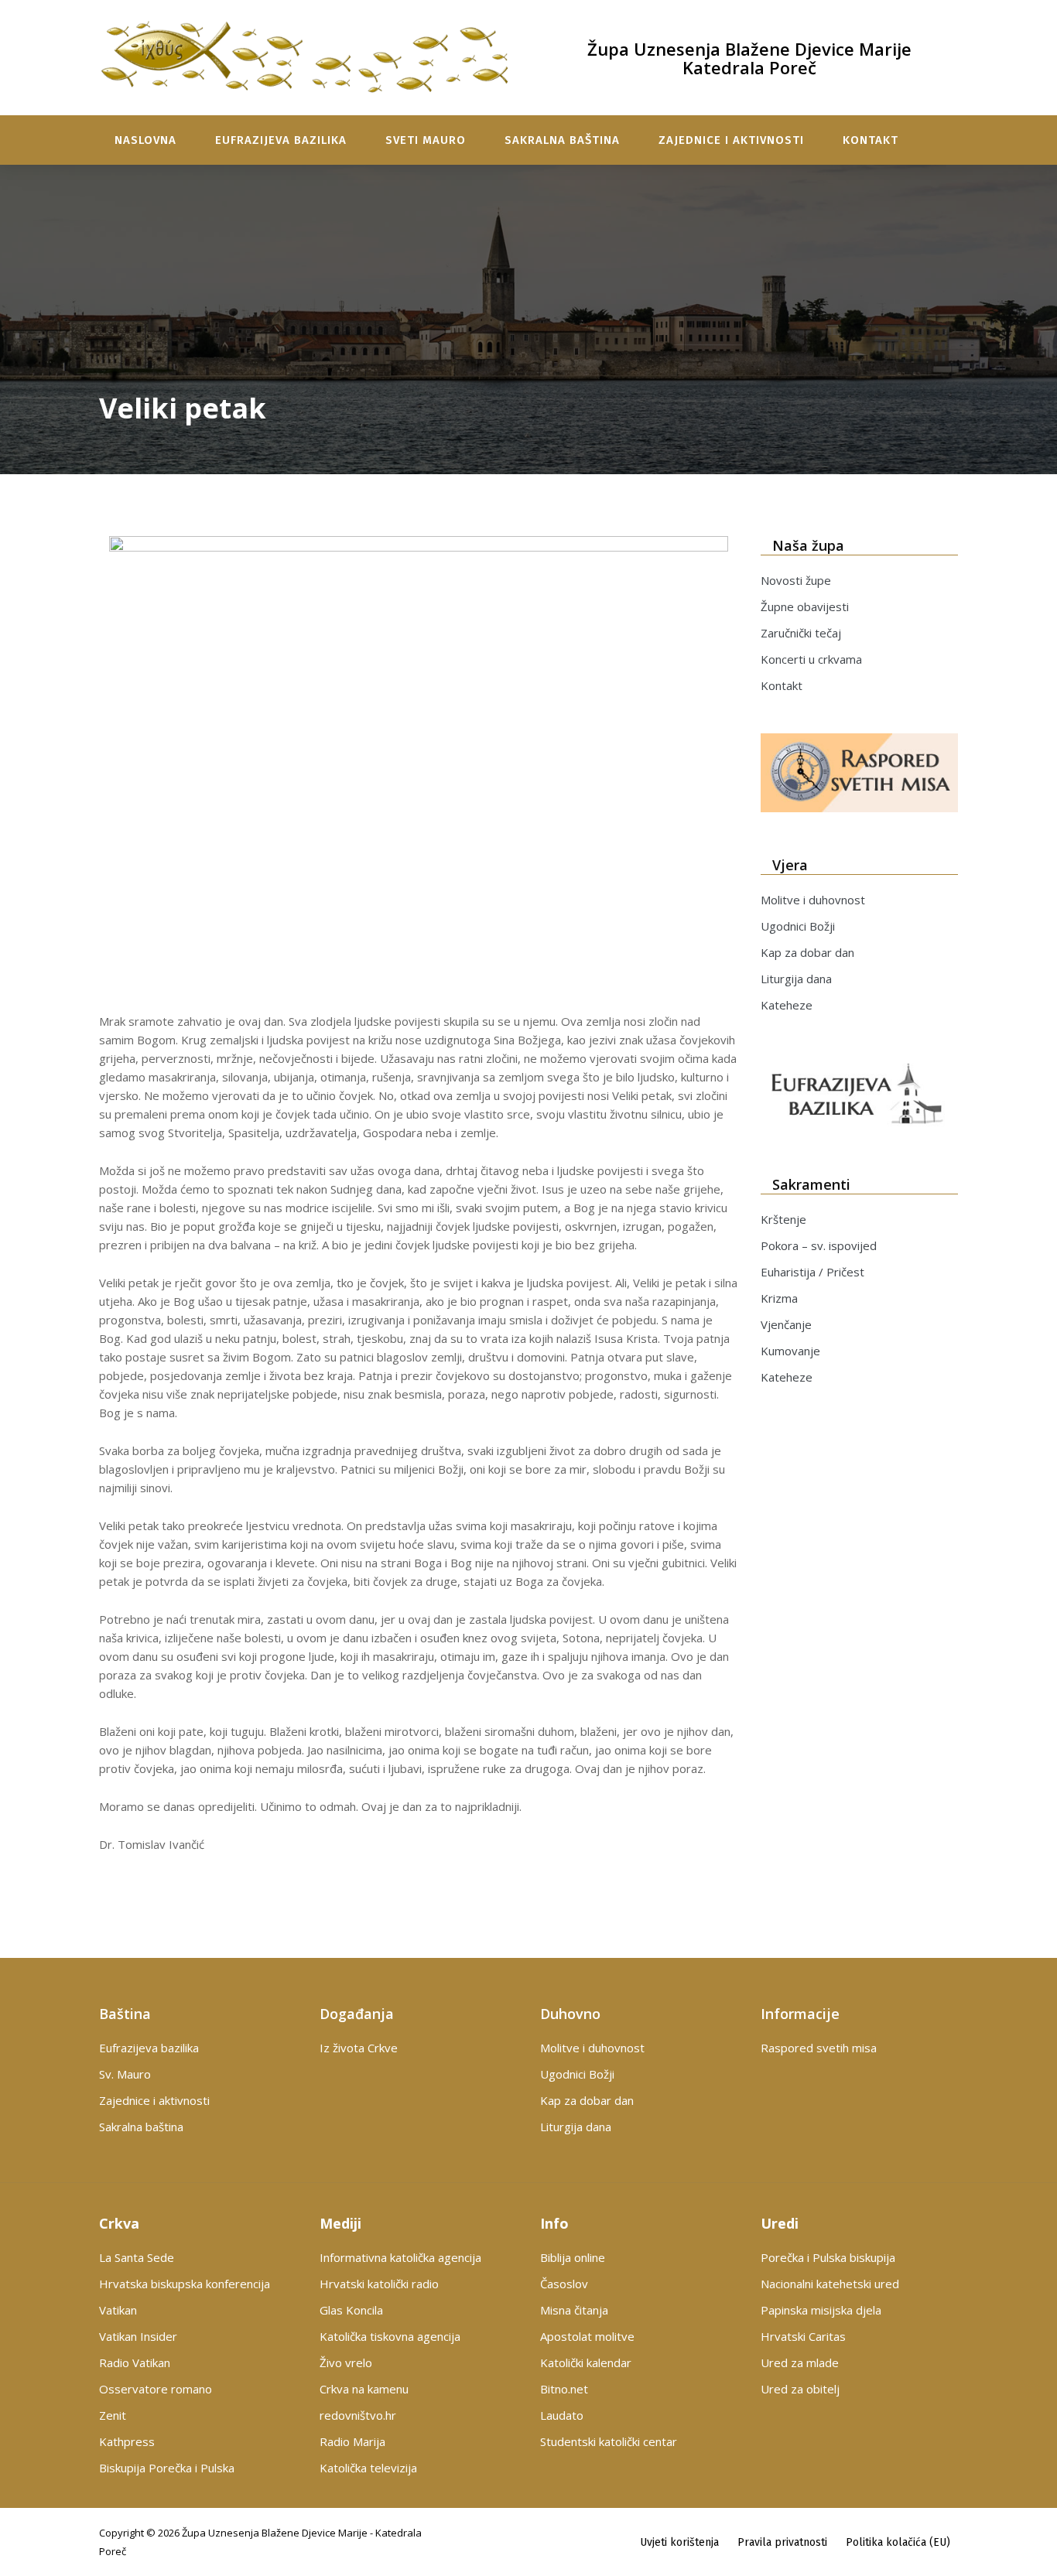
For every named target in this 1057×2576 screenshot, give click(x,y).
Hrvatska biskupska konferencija (185, 2284)
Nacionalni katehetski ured (830, 2284)
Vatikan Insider (138, 2336)
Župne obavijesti (805, 606)
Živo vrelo (346, 2362)
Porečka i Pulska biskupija (828, 2257)
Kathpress (127, 2441)
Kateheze (787, 1005)
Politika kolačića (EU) (898, 2542)
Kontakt (871, 140)
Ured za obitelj (800, 2389)
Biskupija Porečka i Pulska (167, 2468)
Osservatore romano (156, 2389)
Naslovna (145, 140)
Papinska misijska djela (821, 2310)
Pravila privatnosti (782, 2542)
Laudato (562, 2415)
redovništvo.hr (358, 2415)
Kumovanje (790, 1351)
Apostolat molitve (587, 2336)
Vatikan (118, 2310)
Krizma (779, 1298)
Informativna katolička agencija (400, 2257)
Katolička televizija (368, 2468)
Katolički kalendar (586, 2362)
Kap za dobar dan (807, 952)
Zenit (113, 2415)
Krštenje (783, 1219)
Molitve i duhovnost (813, 900)
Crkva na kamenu (364, 2389)
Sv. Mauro (125, 2074)
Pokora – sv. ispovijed (819, 1245)
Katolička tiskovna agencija (390, 2336)
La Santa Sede (137, 2257)
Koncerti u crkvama (811, 659)
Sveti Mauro (426, 140)
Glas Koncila (351, 2310)
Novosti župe (796, 580)
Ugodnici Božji (798, 926)
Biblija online (573, 2257)
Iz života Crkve (359, 2048)
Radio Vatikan (135, 2362)
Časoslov (564, 2284)
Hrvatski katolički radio (379, 2284)
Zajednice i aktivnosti (731, 140)
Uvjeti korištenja (679, 2542)
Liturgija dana (796, 979)
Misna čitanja (574, 2310)
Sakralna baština (562, 140)
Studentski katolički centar (609, 2441)
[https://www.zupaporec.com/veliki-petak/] (418, 768)
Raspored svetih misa (819, 2048)
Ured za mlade (800, 2362)
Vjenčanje (786, 1324)
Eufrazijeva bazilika (281, 140)
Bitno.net (564, 2389)
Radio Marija (352, 2441)
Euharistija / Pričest (812, 1272)
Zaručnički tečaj (801, 633)
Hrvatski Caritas (803, 2336)
